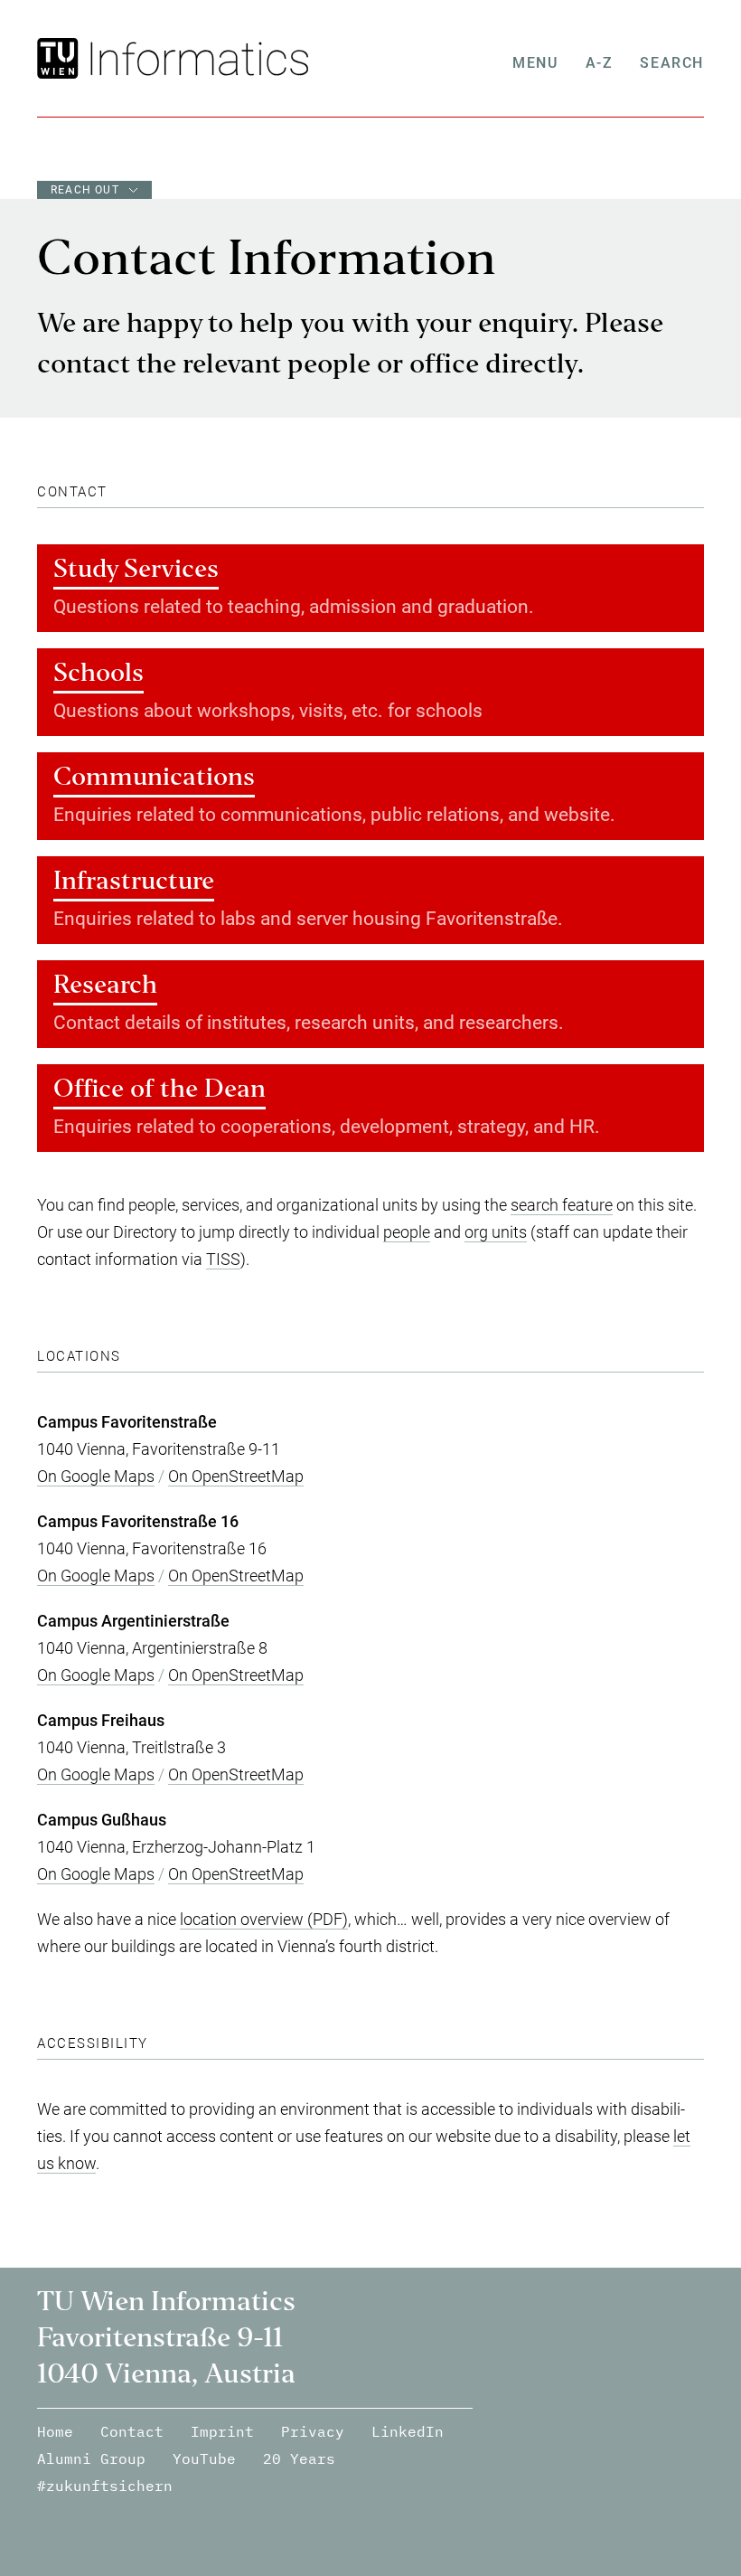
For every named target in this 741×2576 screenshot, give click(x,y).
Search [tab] (672, 63)
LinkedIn (408, 2431)
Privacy (313, 2431)
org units (496, 1232)
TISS (223, 1259)
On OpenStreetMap (236, 1476)
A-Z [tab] (600, 63)
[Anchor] (115, 492)
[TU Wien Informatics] (196, 58)
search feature (562, 1205)
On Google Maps (96, 1476)
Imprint (222, 2431)
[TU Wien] (60, 58)
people (407, 1232)
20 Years (299, 2458)
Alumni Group (91, 2458)
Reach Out (85, 190)
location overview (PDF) (264, 1919)
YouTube (204, 2458)
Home (55, 2431)
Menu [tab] (535, 63)
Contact (132, 2431)
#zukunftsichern (105, 2486)
